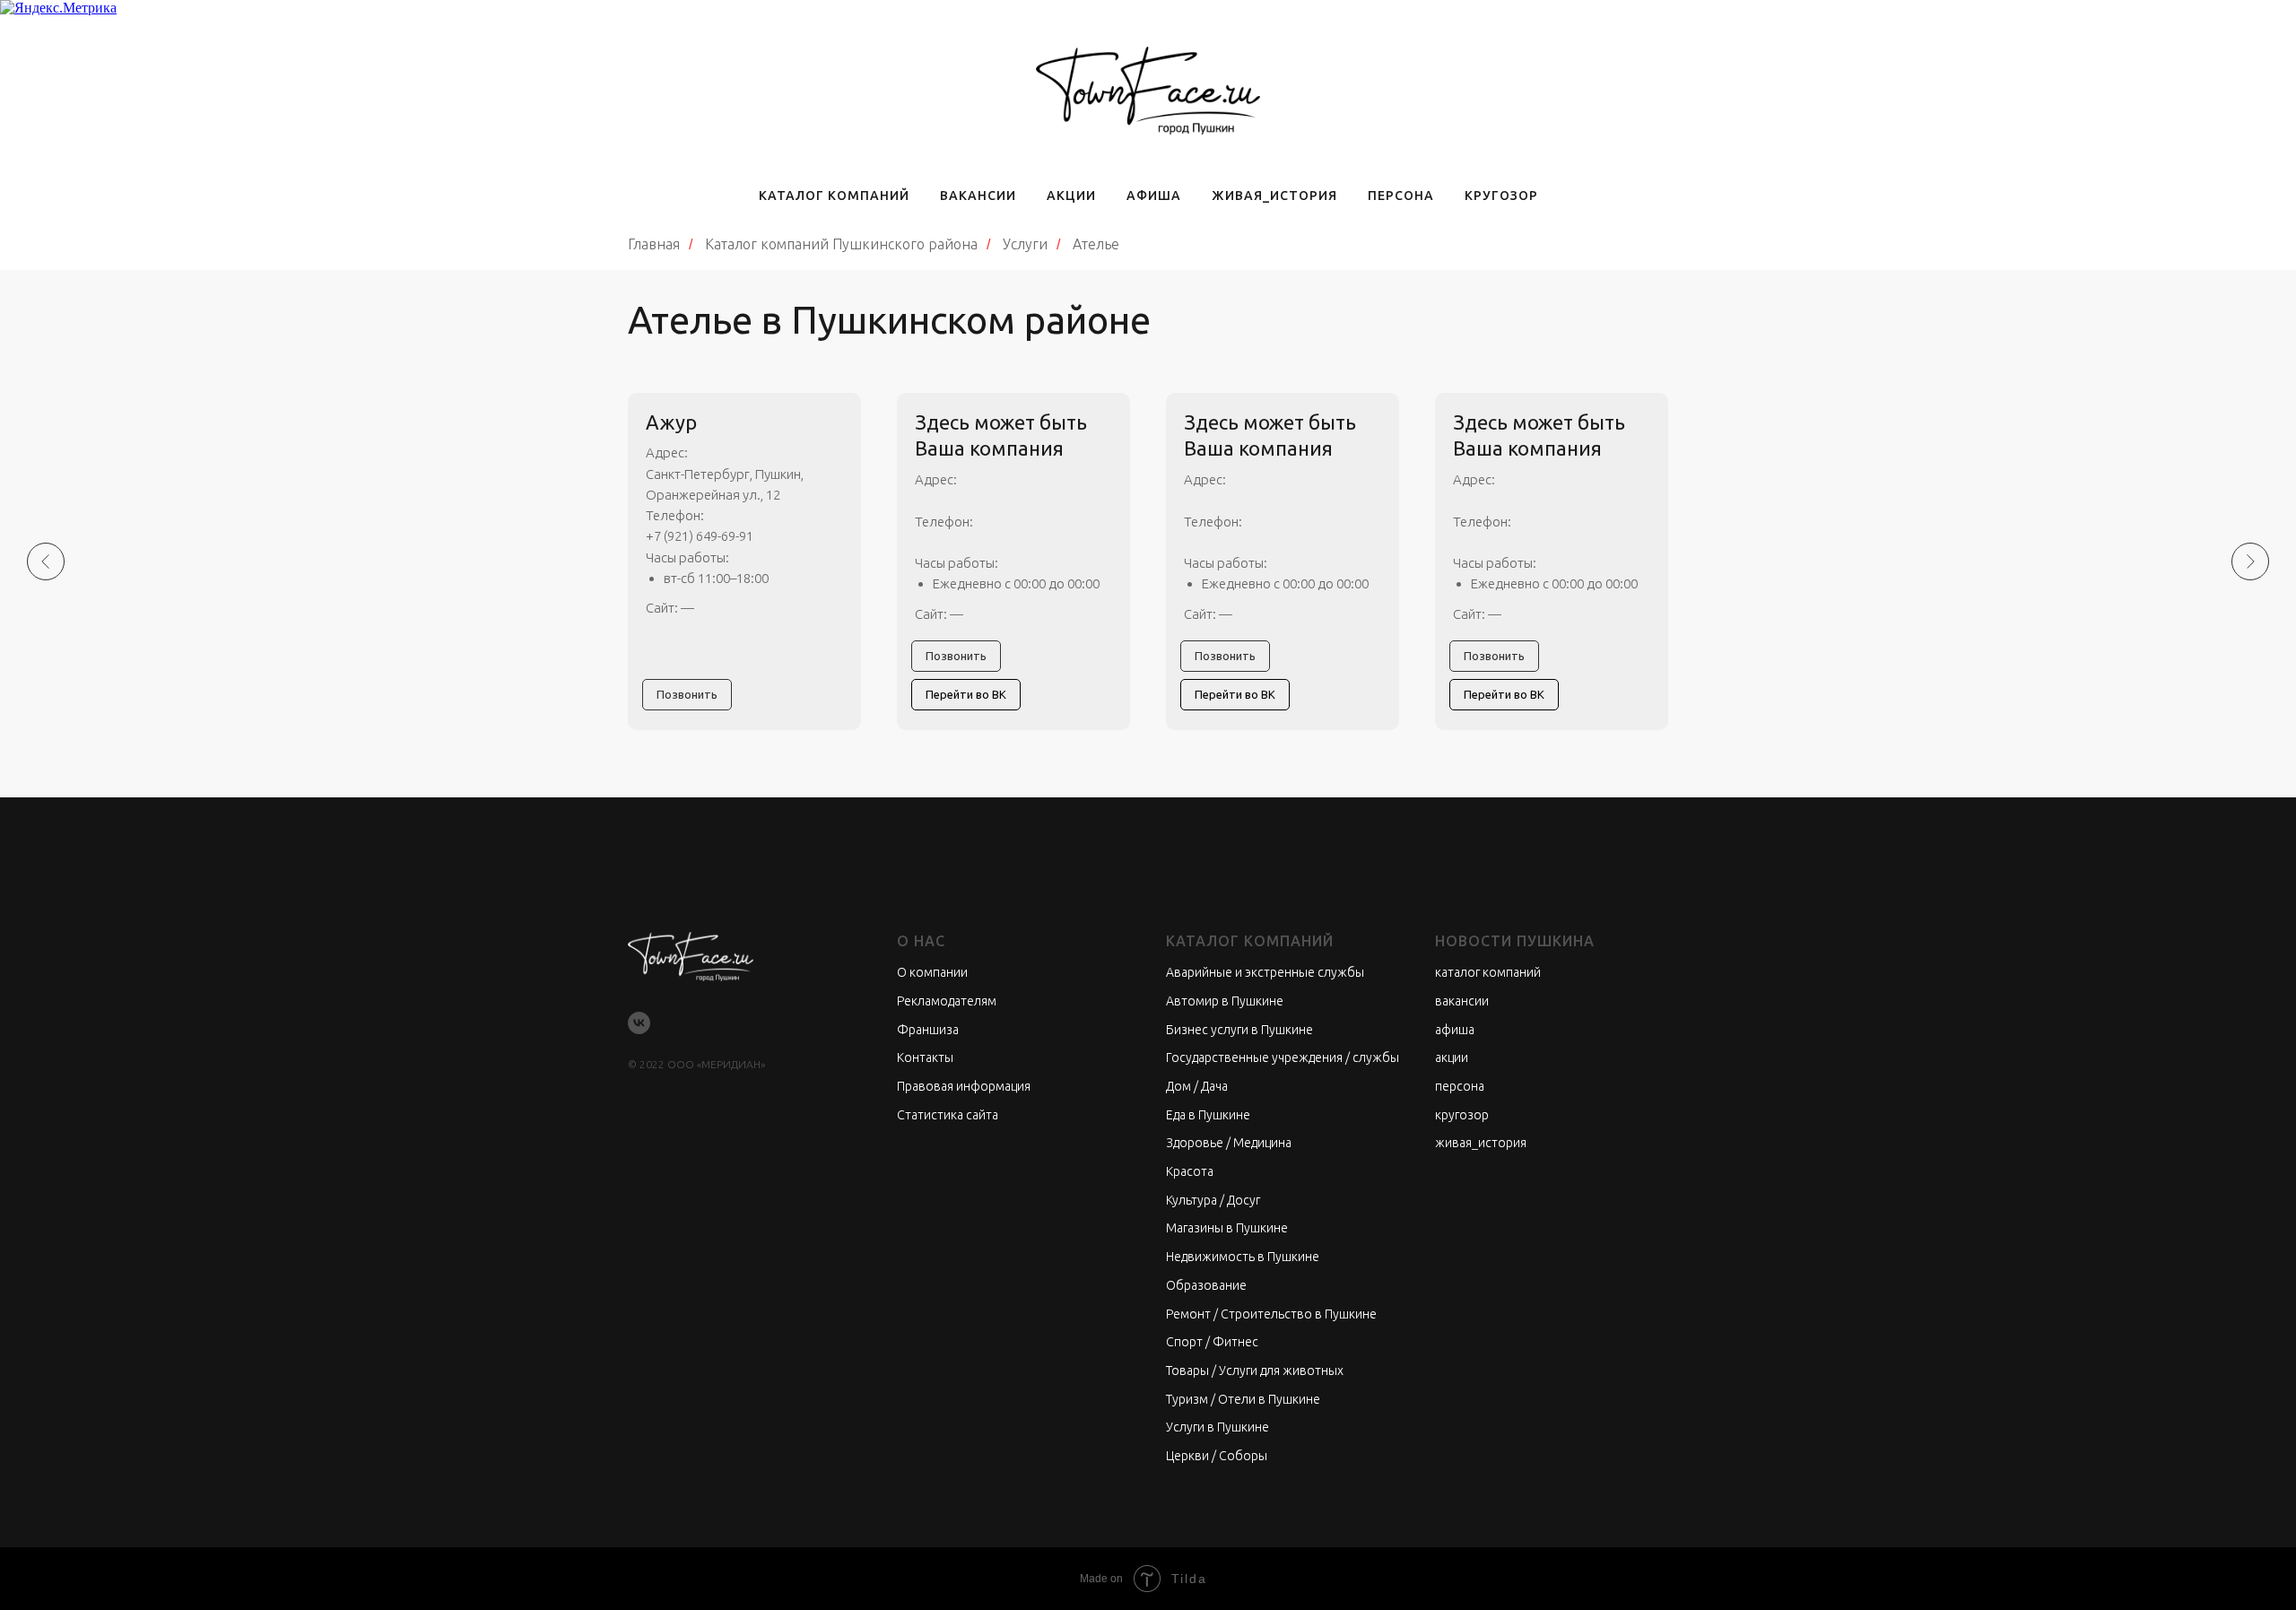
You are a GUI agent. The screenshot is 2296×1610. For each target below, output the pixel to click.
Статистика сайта (948, 1115)
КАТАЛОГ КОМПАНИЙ (834, 196)
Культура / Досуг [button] (1213, 1200)
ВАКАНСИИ (978, 196)
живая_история (1481, 1143)
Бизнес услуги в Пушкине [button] (1239, 1030)
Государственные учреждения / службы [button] (1283, 1057)
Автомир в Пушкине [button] (1225, 1001)
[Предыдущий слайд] (46, 561)
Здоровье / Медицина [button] (1229, 1143)
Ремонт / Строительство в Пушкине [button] (1271, 1314)
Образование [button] (1206, 1285)
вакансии (1462, 1001)
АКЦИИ (1071, 196)
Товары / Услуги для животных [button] (1255, 1371)
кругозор (1462, 1115)
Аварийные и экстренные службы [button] (1265, 972)
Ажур (671, 422)
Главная (654, 244)
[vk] (639, 1023)
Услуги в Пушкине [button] (1218, 1427)
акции (1452, 1057)
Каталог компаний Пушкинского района (841, 244)
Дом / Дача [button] (1197, 1086)
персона (1460, 1086)
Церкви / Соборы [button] (1217, 1456)
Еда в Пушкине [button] (1208, 1115)
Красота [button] (1190, 1171)
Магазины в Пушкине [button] (1227, 1228)
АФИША (1154, 196)
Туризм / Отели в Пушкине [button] (1243, 1399)
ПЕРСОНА (1401, 196)
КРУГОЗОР (1501, 196)
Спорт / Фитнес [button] (1212, 1342)
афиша (1455, 1030)
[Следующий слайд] (2250, 561)
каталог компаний (1488, 972)
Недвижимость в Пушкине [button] (1243, 1257)
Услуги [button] (1025, 244)
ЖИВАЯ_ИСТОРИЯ (1274, 196)
